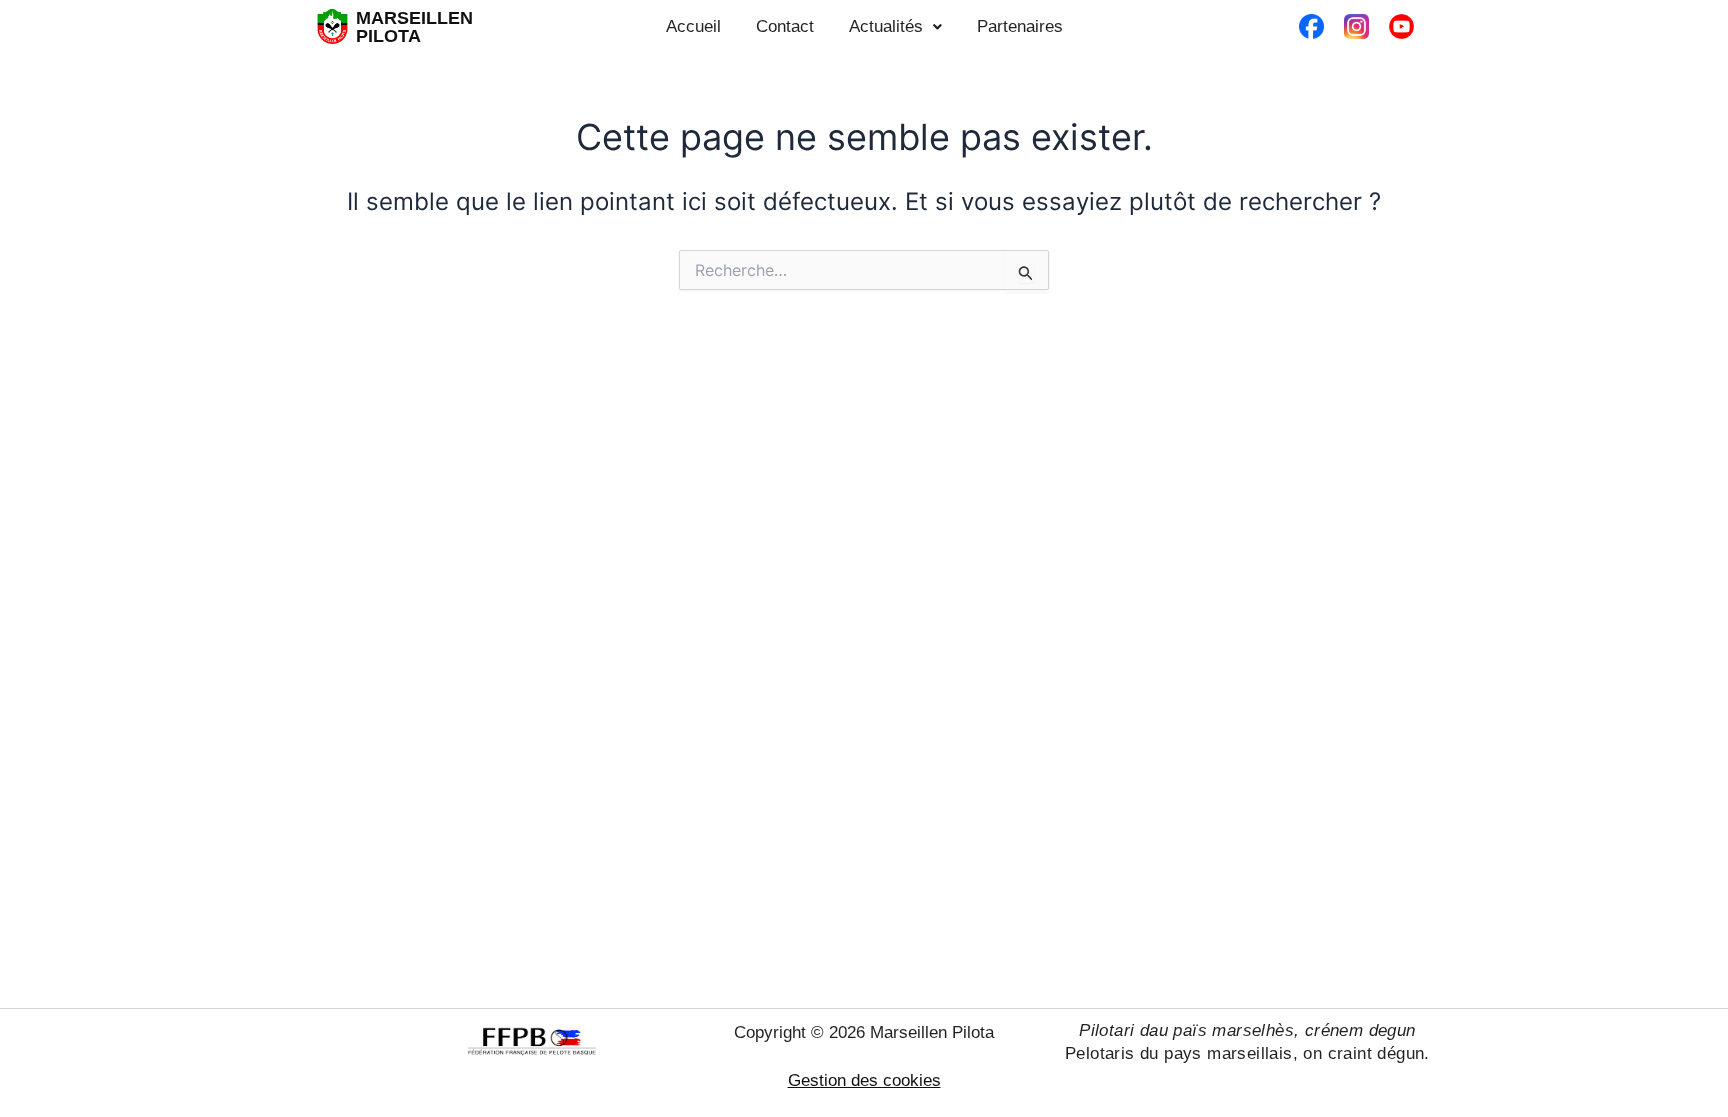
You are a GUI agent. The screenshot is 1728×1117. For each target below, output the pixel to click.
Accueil (693, 26)
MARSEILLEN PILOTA (414, 27)
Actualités (886, 26)
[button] (895, 26)
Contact (785, 26)
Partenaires (1020, 26)
